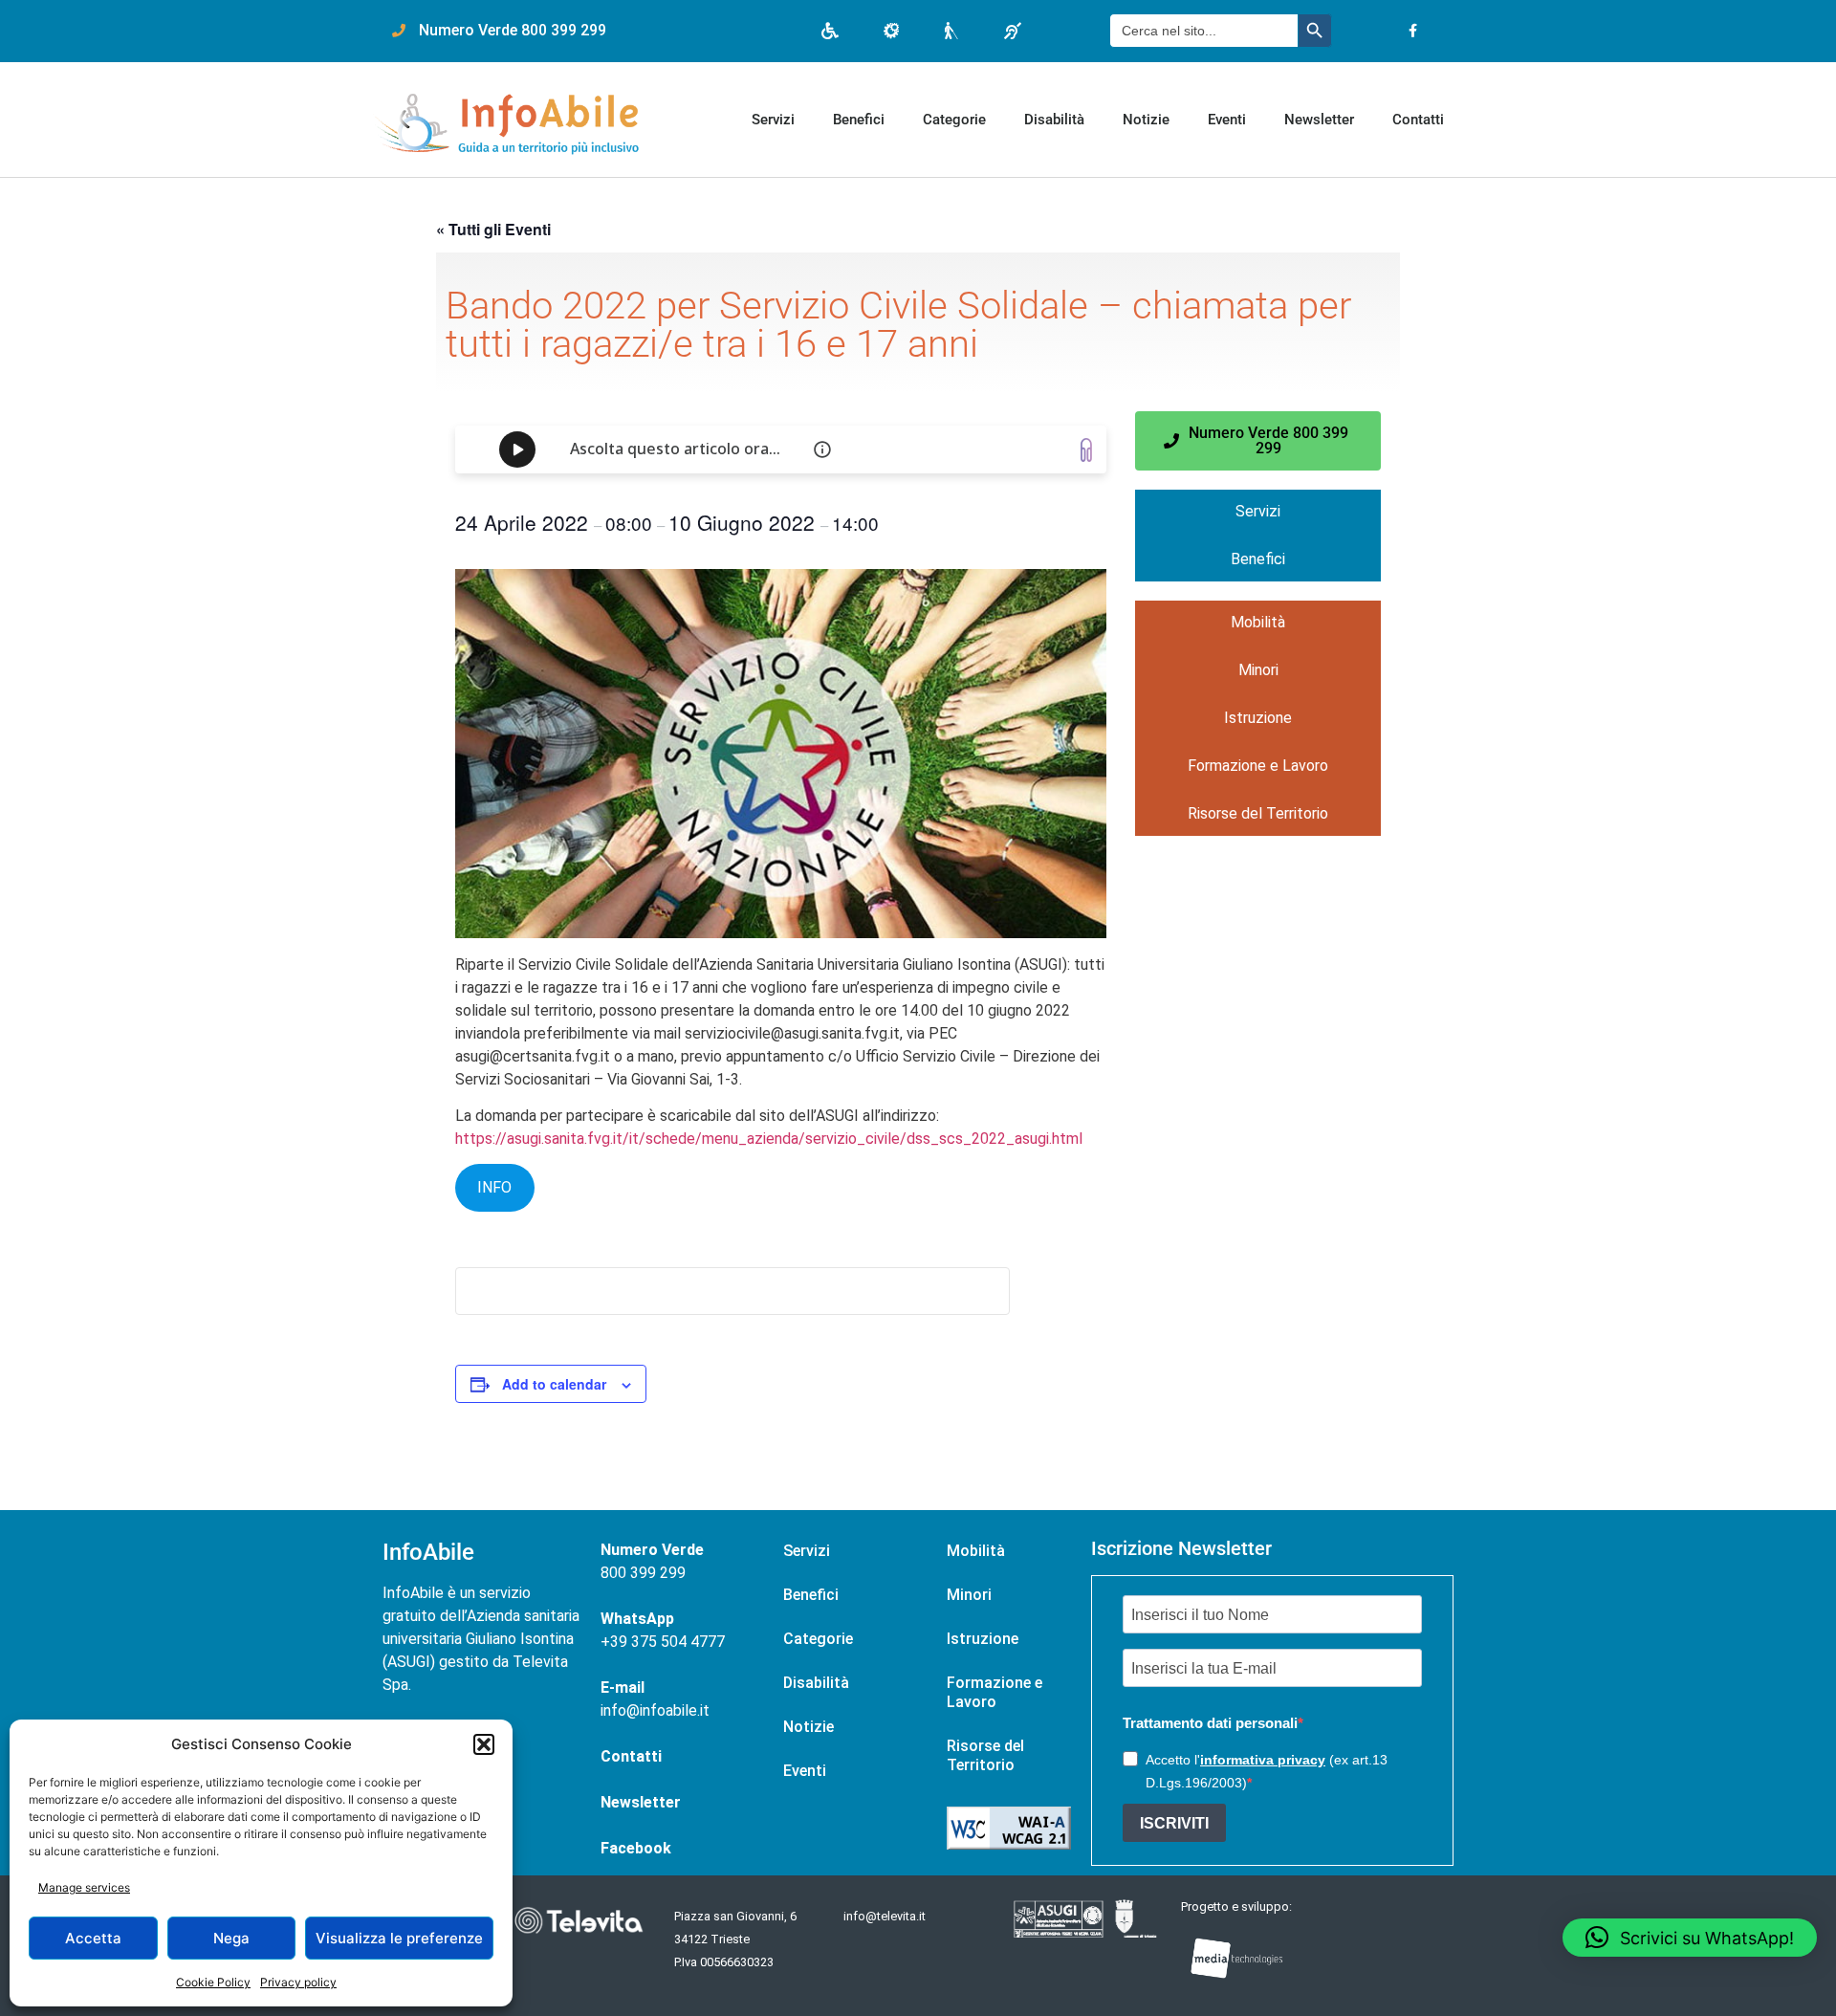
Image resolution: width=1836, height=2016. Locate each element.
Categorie (954, 120)
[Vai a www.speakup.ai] (1086, 450)
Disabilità (1054, 120)
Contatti (1418, 120)
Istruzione (1258, 718)
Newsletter (1319, 120)
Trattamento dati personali (1210, 1723)
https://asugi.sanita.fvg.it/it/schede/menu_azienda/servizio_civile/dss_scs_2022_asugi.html (769, 1139)
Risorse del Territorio (1258, 813)
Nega (231, 1938)
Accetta (93, 1938)
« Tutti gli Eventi (493, 229)
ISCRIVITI (1174, 1823)
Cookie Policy (213, 1982)
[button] (484, 1744)
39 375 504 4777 (667, 1642)
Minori (1258, 670)
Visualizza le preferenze (399, 1938)
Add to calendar (554, 1384)
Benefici (859, 120)
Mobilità (1258, 622)
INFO (494, 1187)
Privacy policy (298, 1982)
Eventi (1227, 120)
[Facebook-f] (1413, 31)
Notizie (1146, 120)
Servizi (773, 120)
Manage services (84, 1887)
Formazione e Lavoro (1258, 766)
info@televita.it (885, 1916)
